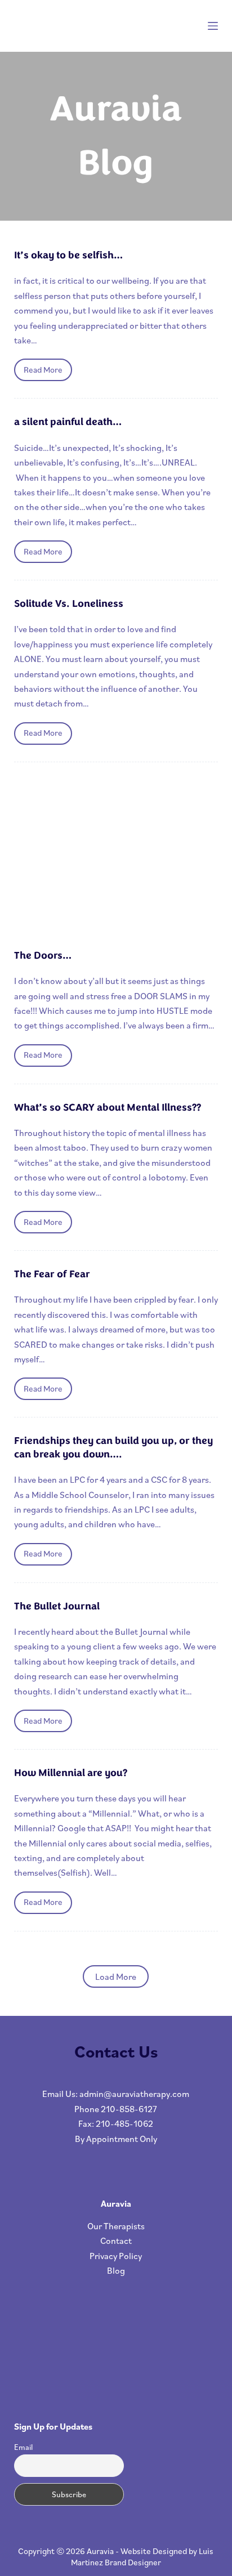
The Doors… (43, 955)
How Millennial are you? (71, 1773)
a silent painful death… (68, 422)
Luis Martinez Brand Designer (142, 2557)
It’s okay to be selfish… (68, 255)
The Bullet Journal (57, 1606)
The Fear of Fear (52, 1274)
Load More (116, 1976)
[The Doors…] (116, 856)
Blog (116, 2270)
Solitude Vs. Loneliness (69, 603)
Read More (48, 373)
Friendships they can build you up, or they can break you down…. (113, 1447)
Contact (116, 2240)
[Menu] (213, 26)
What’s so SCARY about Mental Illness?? (108, 1107)
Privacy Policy (116, 2256)
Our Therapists (116, 2226)
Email (23, 2447)
